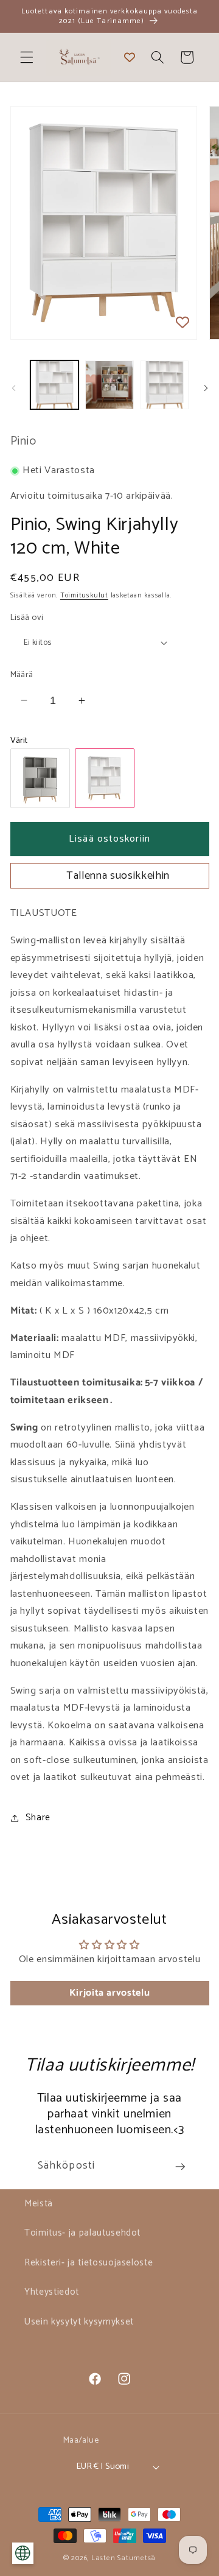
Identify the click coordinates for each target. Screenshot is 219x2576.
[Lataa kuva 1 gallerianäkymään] (55, 385)
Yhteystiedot (52, 2292)
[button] (27, 57)
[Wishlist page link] (130, 57)
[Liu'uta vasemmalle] (13, 389)
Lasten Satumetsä (123, 2558)
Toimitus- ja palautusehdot (82, 2233)
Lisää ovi (27, 618)
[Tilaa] (180, 2167)
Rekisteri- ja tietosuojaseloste (89, 2263)
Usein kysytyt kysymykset (79, 2322)
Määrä (22, 675)
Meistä (39, 2204)
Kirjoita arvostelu (110, 1993)
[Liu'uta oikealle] (206, 389)
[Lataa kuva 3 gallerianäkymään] (165, 385)
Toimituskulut (84, 596)
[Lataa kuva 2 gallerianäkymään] (109, 385)
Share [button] (38, 1818)
